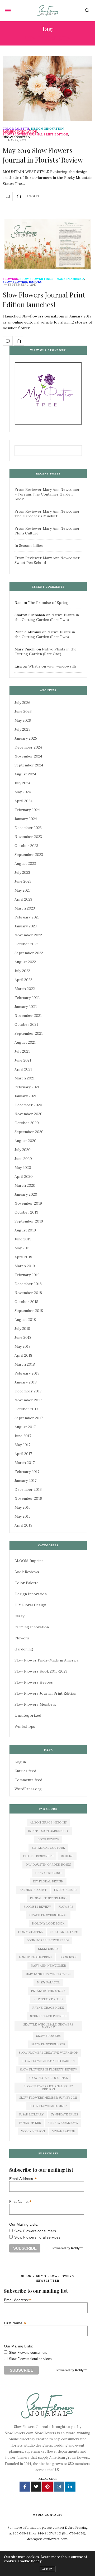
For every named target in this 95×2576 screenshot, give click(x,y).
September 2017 (29, 1418)
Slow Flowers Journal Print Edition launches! (44, 299)
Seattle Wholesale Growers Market (48, 2026)
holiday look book (48, 1923)
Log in (20, 1762)
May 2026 (23, 720)
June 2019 (23, 1239)
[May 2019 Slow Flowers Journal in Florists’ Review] (47, 88)
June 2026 (23, 711)
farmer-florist (33, 1890)
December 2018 (28, 1284)
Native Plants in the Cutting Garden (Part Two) (47, 617)
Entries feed (25, 1771)
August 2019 (25, 1230)
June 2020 (23, 1159)
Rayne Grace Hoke (48, 2008)
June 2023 (23, 881)
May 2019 (23, 1248)
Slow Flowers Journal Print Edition (35, 135)
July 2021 (22, 1051)
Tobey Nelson (33, 2131)
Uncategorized (16, 137)
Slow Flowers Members (35, 1704)
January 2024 (26, 819)
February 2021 (27, 1087)
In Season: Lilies (29, 545)
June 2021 (23, 1060)
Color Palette (16, 129)
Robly (75, 2248)
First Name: (20, 2201)
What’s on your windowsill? (52, 666)
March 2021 (25, 1078)
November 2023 (28, 837)
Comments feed (28, 1780)
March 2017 (25, 1463)
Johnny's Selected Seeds (48, 1940)
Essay (19, 1616)
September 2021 (29, 1033)
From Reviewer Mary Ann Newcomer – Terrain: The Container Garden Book (47, 494)
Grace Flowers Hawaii (48, 1915)
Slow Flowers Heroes (22, 282)
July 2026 (22, 703)
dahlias (67, 1856)
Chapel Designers (38, 1856)
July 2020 (23, 1150)
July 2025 (22, 729)
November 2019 (28, 1203)
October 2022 (26, 944)
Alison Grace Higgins (48, 1822)
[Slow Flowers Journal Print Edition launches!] (47, 244)
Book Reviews (27, 1572)
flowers (66, 1907)
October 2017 (26, 1409)
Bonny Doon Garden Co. (48, 1831)
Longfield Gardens (35, 1957)
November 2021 (28, 1016)
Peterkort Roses (48, 1999)
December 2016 (28, 1489)
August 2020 (25, 1141)
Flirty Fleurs (65, 1890)
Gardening (24, 1649)
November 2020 (28, 1114)
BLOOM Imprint (29, 1561)
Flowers (10, 279)
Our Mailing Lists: (24, 2224)
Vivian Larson (64, 2131)
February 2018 (27, 1373)
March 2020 (25, 1185)
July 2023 (22, 872)
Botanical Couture (48, 1848)
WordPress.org (28, 1789)
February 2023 (27, 917)
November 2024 (28, 756)
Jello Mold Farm (64, 1932)
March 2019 (25, 1266)
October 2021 (26, 1024)
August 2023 (25, 863)
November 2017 (28, 1400)
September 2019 (29, 1221)
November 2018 (28, 1293)
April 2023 (23, 899)
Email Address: (23, 2178)
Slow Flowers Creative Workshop (48, 2053)
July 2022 (22, 971)
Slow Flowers (48, 2036)
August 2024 (25, 774)
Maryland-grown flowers (48, 1974)
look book (68, 1957)
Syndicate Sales (64, 2114)
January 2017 (25, 1481)
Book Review (48, 1839)
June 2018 (23, 1337)
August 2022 (25, 962)
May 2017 (22, 1445)
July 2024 (22, 783)
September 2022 (29, 953)
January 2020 (26, 1194)
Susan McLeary (31, 2114)
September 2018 (29, 1311)
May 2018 (23, 1346)
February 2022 (27, 998)
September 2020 (29, 1132)
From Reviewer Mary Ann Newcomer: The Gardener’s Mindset (47, 514)
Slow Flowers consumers (35, 2231)
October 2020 (27, 1123)
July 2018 (22, 1329)
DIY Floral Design (30, 1605)
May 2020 (23, 1168)
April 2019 (23, 1257)
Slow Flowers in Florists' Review (48, 2069)
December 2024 (28, 747)
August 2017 (25, 1427)
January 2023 (26, 926)
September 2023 (29, 855)
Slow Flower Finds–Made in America (46, 1660)
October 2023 (26, 846)
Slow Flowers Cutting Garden (48, 2061)
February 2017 (27, 1472)
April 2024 (23, 801)
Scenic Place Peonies (48, 2016)
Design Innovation (47, 129)
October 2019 (26, 1212)
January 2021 (25, 1096)
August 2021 (25, 1042)
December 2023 (28, 828)
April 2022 (23, 980)
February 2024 (27, 810)
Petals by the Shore (48, 1991)
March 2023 (25, 908)
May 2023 (23, 890)
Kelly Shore (48, 1949)
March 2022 (25, 989)
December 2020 (28, 1105)
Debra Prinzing (48, 1873)
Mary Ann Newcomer (48, 1966)
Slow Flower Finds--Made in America (52, 279)
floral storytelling (48, 1898)
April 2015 (23, 1525)
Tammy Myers (30, 2123)
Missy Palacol (48, 1982)
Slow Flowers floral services (37, 2237)
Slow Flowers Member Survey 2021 (48, 2098)
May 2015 (23, 1516)
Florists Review (37, 1907)
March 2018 (25, 1364)
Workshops (25, 1726)
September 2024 (29, 765)
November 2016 (28, 1498)
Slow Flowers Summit (48, 2106)
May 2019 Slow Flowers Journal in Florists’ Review (43, 155)
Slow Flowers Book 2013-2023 (41, 1671)
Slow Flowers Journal (48, 2078)
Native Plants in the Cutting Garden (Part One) (46, 651)
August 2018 (25, 1320)
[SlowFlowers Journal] (48, 11)
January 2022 (26, 1007)
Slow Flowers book (48, 2044)
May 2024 (23, 792)
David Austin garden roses (48, 1865)
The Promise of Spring (48, 603)
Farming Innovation (20, 132)
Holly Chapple (30, 1932)
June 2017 (23, 1436)
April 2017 (23, 1454)
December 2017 (28, 1391)
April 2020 (24, 1176)
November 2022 (28, 935)
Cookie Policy (30, 2561)
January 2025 (26, 738)
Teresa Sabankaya (63, 2123)
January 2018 (26, 1382)
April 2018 (23, 1355)
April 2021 (23, 1069)
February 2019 (27, 1275)
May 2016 (23, 1507)
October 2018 (26, 1302)
